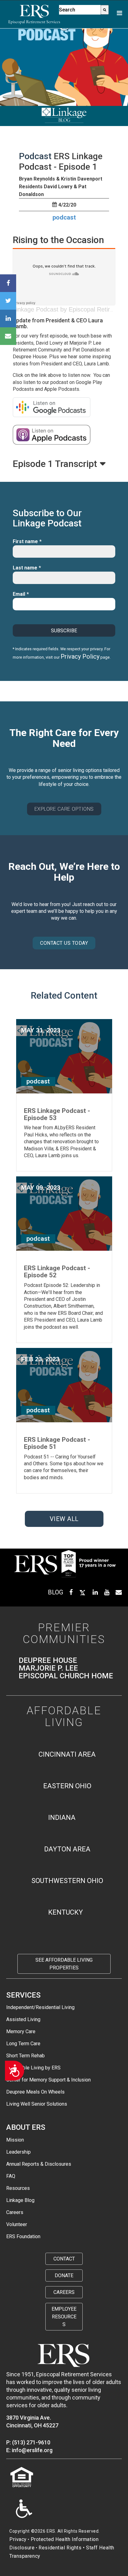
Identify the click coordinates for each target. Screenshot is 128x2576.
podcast (64, 217)
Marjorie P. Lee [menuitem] (48, 1668)
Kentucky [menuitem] (66, 1912)
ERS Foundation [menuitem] (23, 2236)
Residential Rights (60, 2548)
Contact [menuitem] (64, 2259)
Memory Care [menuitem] (21, 2031)
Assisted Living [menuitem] (23, 2019)
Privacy (18, 2539)
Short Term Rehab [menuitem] (25, 2056)
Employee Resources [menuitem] (64, 2317)
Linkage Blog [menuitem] (20, 2200)
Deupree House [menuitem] (48, 1661)
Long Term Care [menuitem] (23, 2044)
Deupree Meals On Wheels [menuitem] (35, 2092)
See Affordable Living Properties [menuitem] (64, 1964)
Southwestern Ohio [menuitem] (67, 1881)
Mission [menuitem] (15, 2140)
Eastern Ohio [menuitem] (67, 1786)
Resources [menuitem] (18, 2188)
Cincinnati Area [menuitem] (67, 1754)
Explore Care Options (64, 809)
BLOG (55, 1592)
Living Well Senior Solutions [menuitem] (37, 2104)
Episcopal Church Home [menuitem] (66, 1676)
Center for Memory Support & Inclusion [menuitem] (48, 2080)
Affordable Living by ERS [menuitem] (33, 2068)
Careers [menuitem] (15, 2212)
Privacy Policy (80, 656)
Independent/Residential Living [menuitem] (40, 2007)
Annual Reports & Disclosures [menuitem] (39, 2164)
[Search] (105, 10)
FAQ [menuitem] (11, 2176)
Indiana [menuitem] (62, 1818)
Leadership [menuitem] (18, 2152)
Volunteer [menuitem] (17, 2224)
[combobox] (80, 10)
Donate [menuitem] (64, 2275)
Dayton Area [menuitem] (67, 1849)
